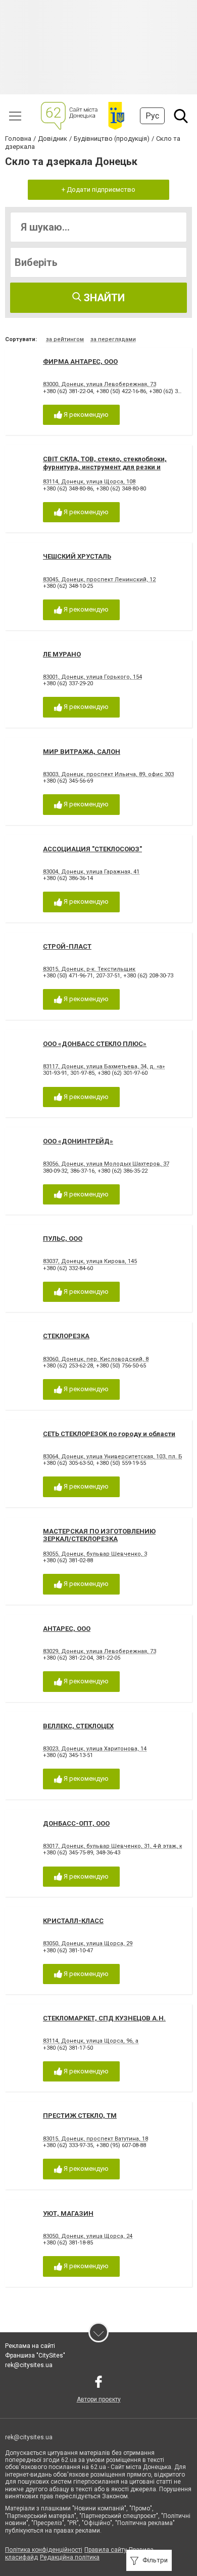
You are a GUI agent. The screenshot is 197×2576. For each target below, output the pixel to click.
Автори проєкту (99, 2399)
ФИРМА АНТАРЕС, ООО (80, 362)
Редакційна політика (70, 2557)
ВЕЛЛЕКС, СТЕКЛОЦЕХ (78, 1726)
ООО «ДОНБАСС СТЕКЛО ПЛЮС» (95, 1044)
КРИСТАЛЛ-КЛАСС (73, 1921)
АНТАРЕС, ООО (67, 1629)
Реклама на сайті (30, 2346)
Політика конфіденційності (44, 2550)
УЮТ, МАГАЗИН (68, 2213)
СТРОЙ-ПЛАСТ (67, 946)
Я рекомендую (85, 415)
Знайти (103, 298)
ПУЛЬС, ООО (63, 1239)
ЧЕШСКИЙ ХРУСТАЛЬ (77, 556)
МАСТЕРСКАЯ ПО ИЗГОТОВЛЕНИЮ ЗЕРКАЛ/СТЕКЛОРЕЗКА (99, 1535)
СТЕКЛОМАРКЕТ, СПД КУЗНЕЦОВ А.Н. (104, 2018)
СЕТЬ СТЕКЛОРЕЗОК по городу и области (109, 1434)
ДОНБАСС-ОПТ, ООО (76, 1823)
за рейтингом (65, 339)
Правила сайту (106, 2550)
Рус (152, 116)
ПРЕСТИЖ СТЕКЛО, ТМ (80, 2116)
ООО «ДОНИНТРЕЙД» (78, 1141)
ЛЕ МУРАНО (62, 654)
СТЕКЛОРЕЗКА (66, 1336)
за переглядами (113, 339)
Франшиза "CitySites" (35, 2355)
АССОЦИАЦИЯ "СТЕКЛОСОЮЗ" (92, 849)
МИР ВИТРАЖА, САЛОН (82, 752)
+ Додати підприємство (98, 189)
